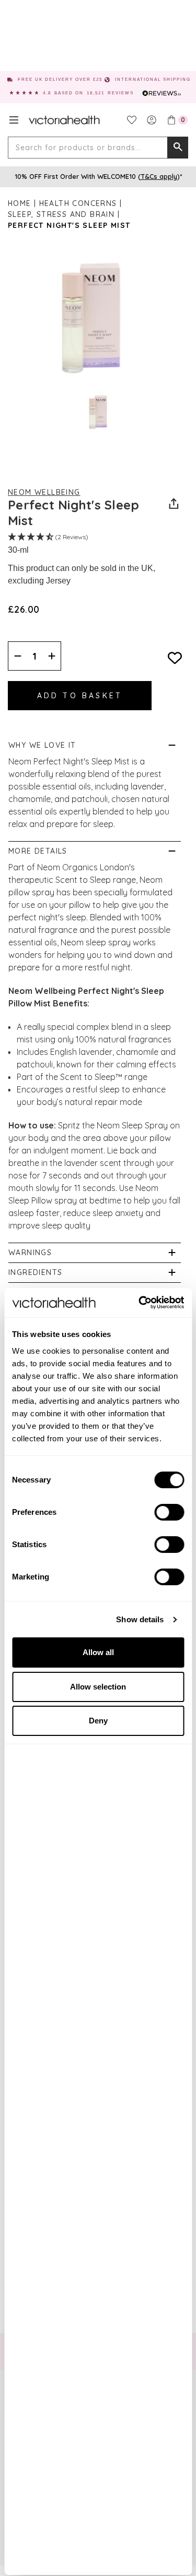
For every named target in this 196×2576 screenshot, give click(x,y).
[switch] (169, 1512)
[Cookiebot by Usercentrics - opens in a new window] (140, 1303)
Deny (98, 1721)
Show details (140, 1619)
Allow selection (98, 1687)
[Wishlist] (132, 120)
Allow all (98, 1652)
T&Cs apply (159, 176)
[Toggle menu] (14, 120)
